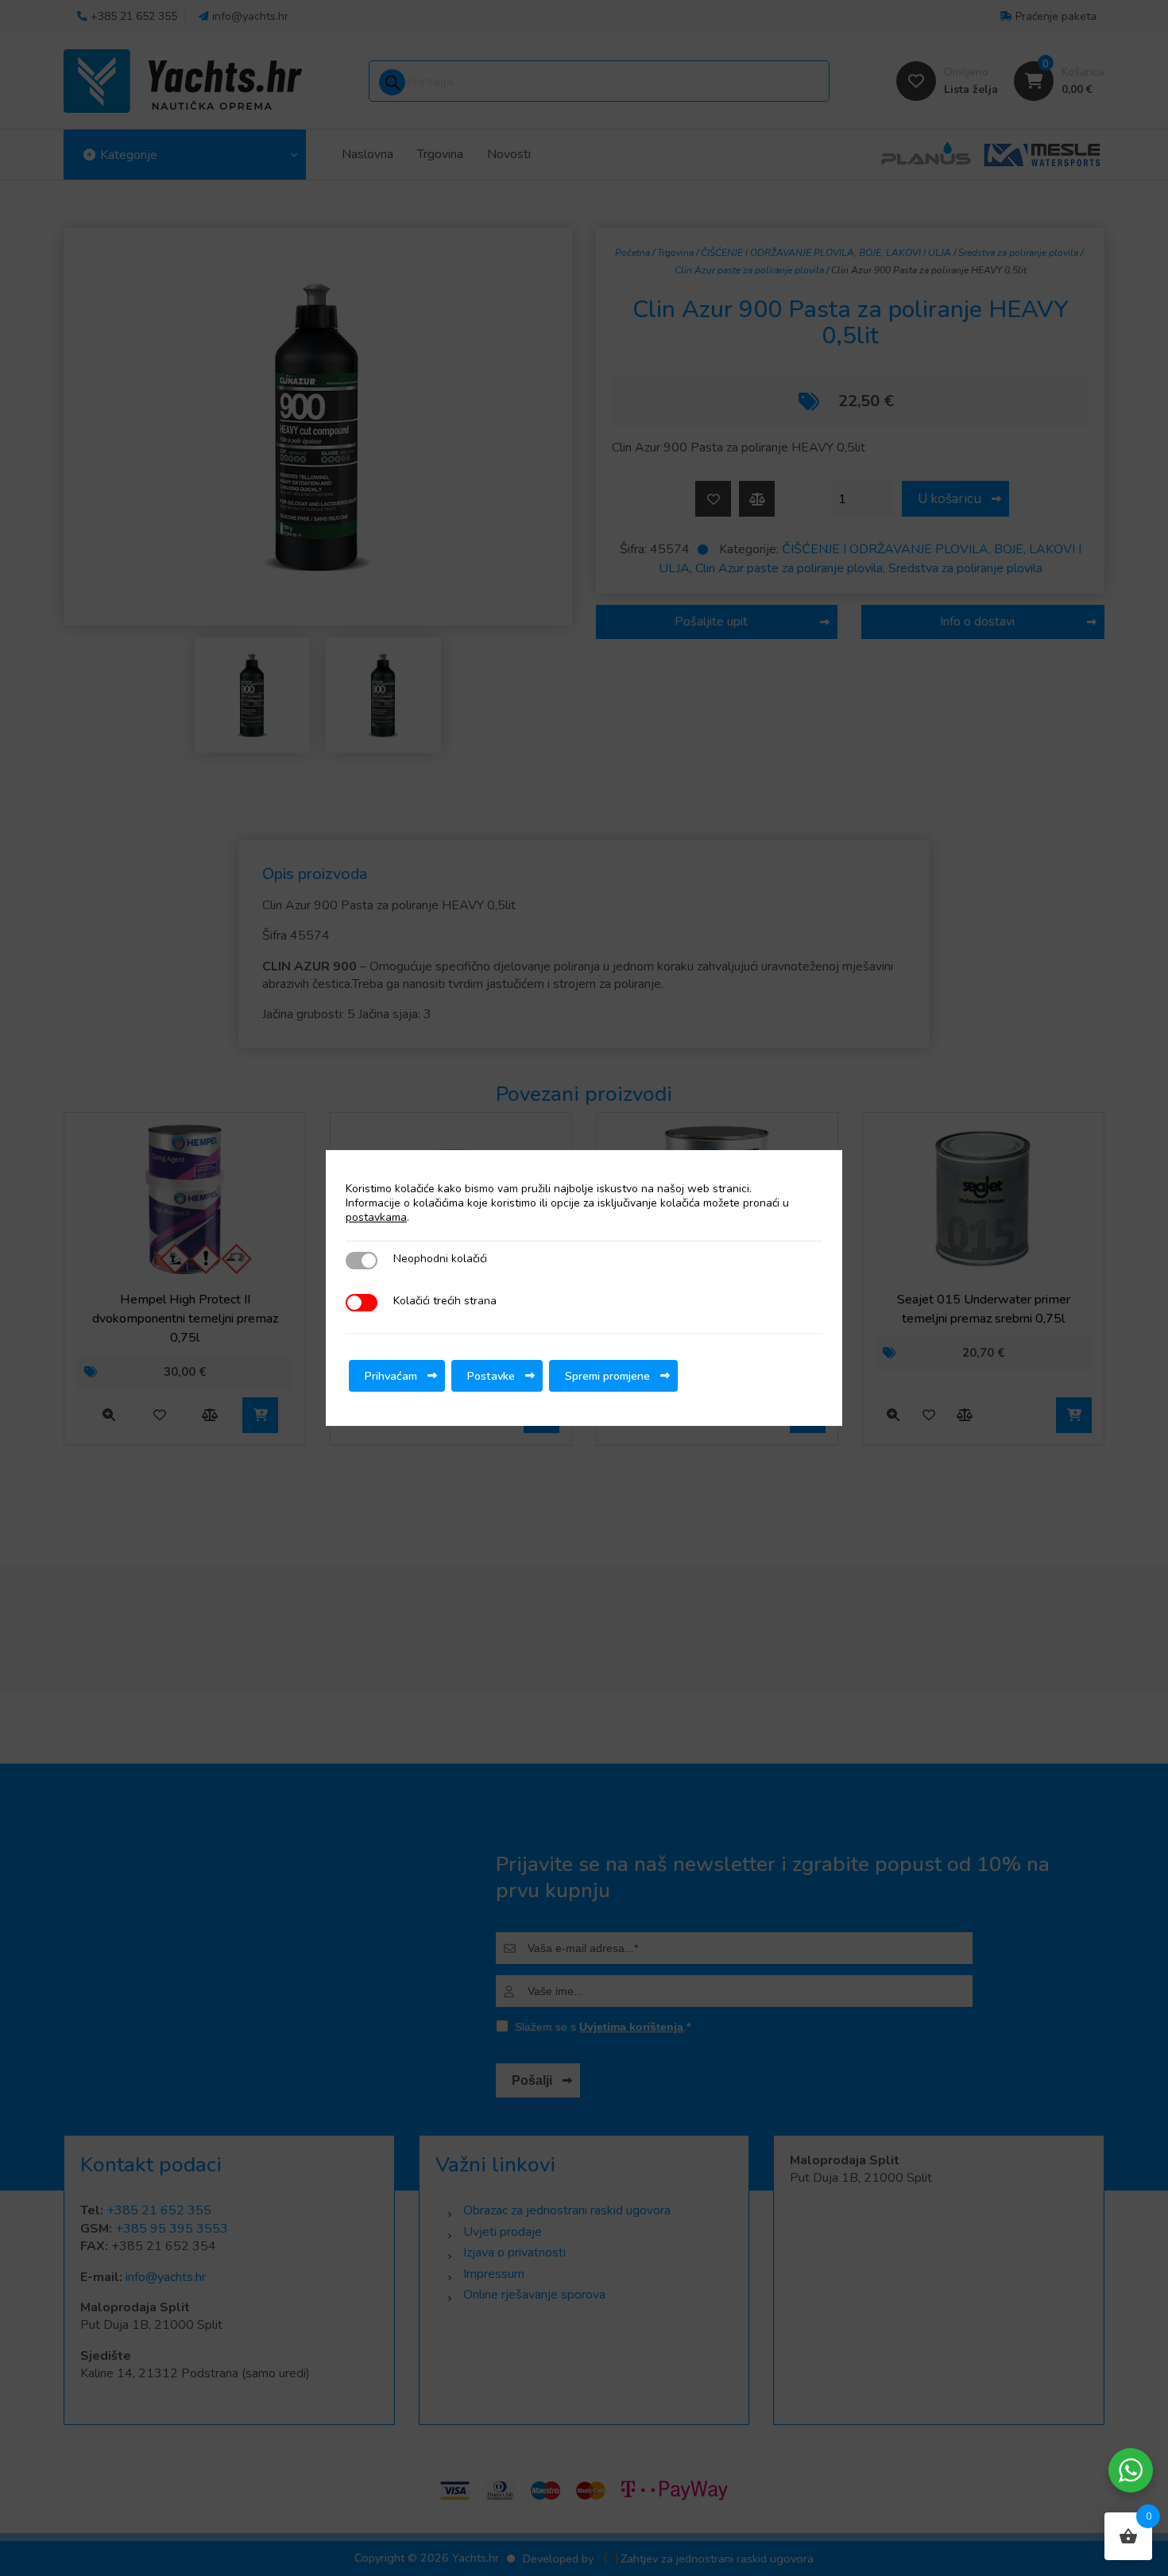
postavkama (376, 1218)
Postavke (491, 1376)
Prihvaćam (391, 1376)
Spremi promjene (607, 1376)
